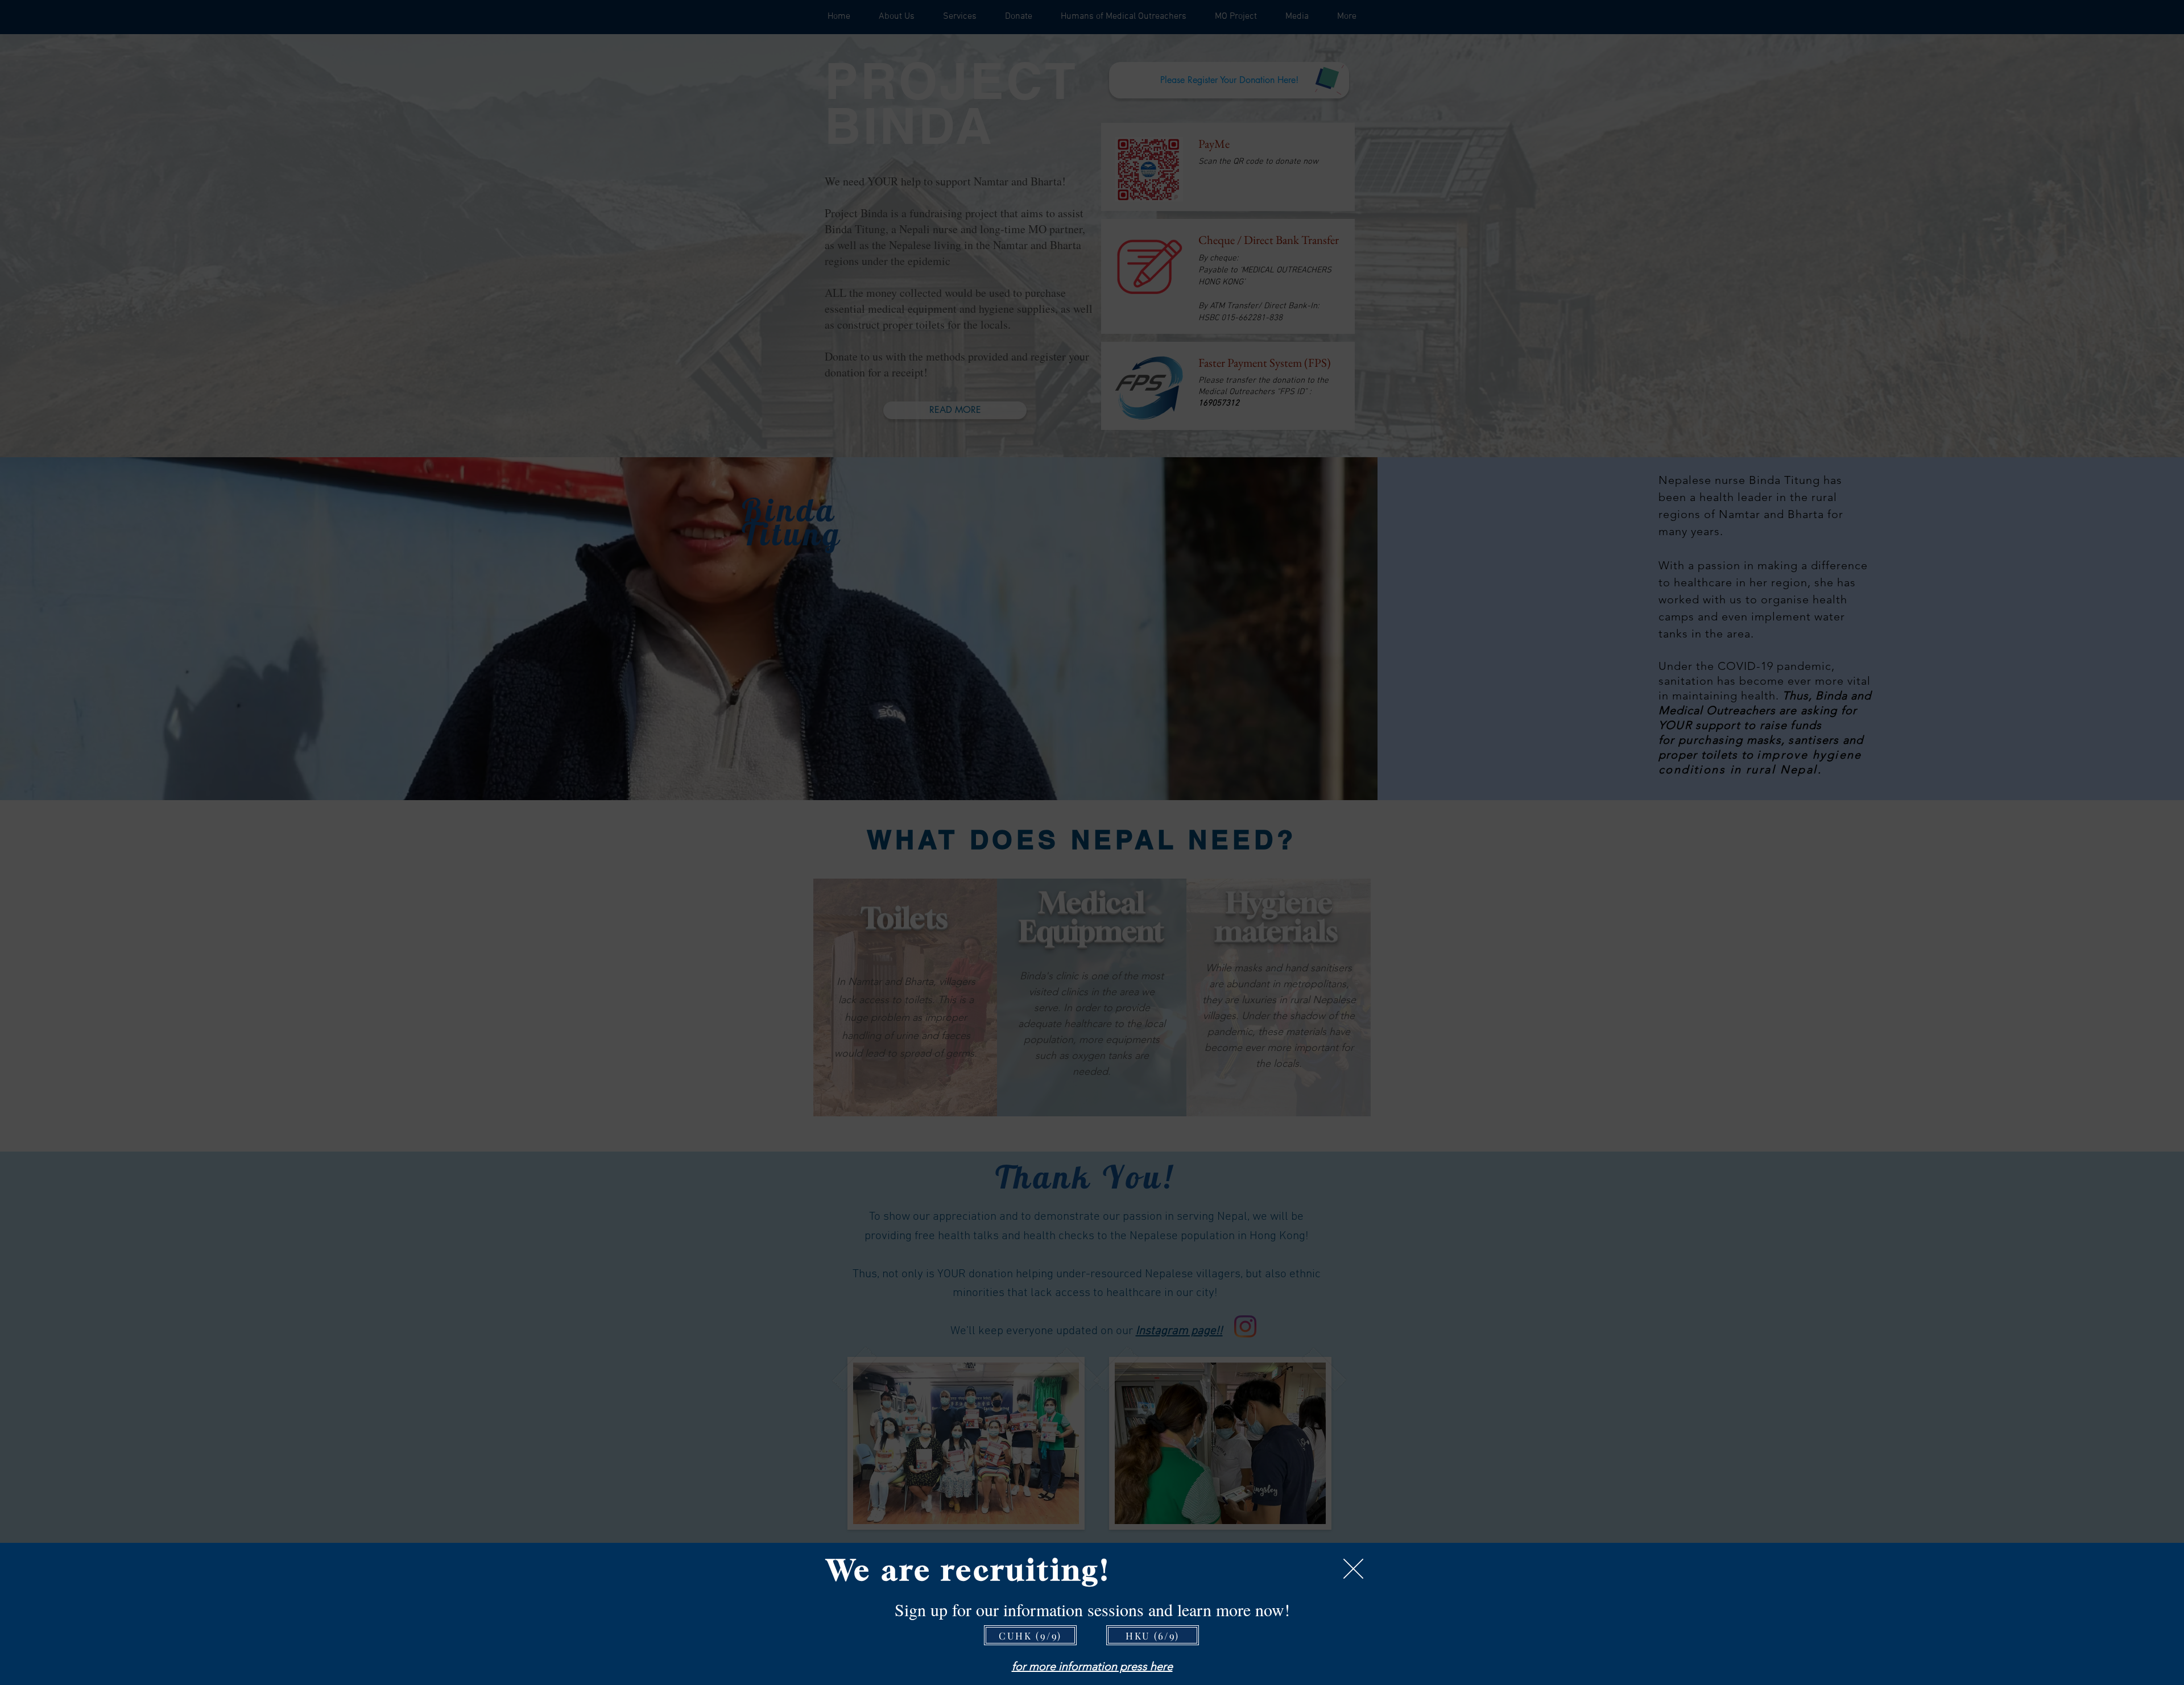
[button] (1353, 1569)
